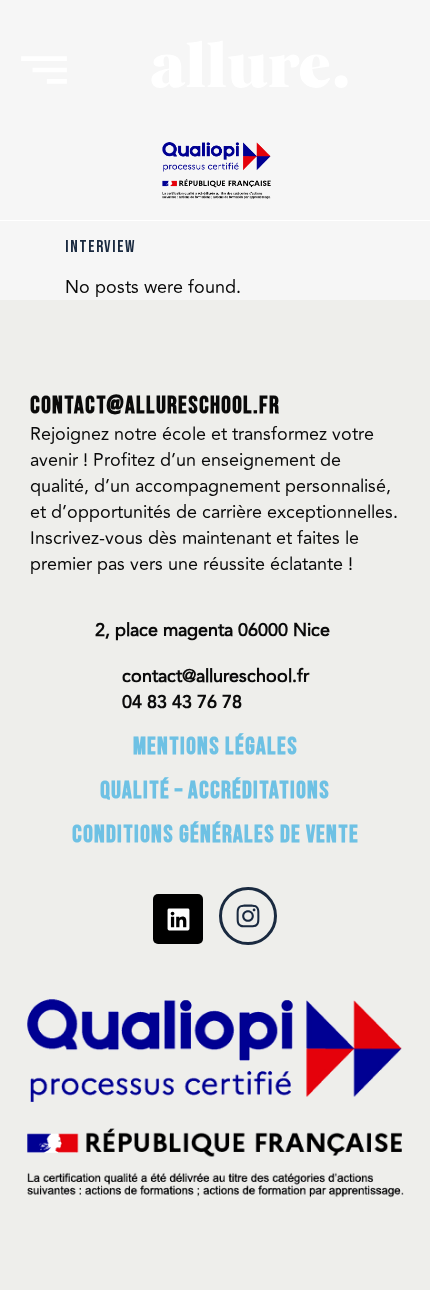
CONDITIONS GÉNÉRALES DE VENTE (215, 834)
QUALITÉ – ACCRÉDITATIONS (215, 790)
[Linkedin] (178, 919)
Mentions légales (215, 746)
